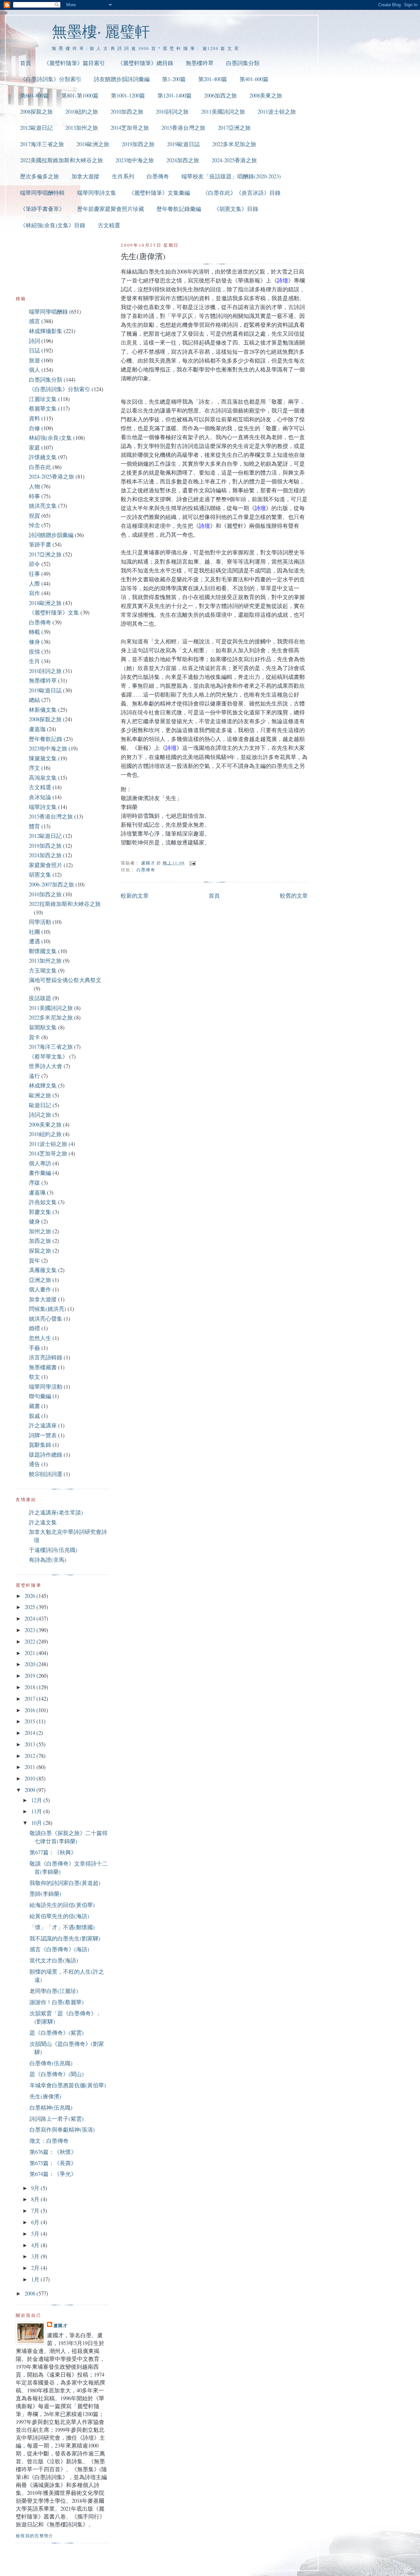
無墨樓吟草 (200, 63)
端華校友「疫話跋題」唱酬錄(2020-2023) (231, 176)
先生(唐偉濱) (45, 2096)
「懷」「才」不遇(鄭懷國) (62, 1927)
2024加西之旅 (183, 160)
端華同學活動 (46, 1387)
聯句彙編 (40, 1396)
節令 (34, 564)
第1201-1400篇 (175, 95)
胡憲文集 (40, 874)
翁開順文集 (43, 1027)
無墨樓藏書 (43, 1367)
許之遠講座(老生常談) (56, 1512)
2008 (31, 2293)
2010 (31, 1778)
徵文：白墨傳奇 (49, 2141)
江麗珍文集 (43, 399)
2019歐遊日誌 (183, 144)
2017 (31, 1699)
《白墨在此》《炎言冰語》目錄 (241, 193)
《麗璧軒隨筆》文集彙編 (159, 193)
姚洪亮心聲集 (46, 1319)
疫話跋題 (40, 998)
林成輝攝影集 (46, 331)
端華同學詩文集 (97, 193)
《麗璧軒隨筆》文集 (54, 612)
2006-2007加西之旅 (52, 884)
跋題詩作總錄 (46, 1455)
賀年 (34, 1260)
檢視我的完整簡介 (35, 2536)
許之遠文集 (43, 1522)
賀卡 (34, 1037)
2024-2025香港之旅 (234, 160)
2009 (31, 1790)
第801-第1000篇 (80, 95)
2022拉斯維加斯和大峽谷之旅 (65, 904)
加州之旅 (40, 1231)
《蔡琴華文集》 (48, 1056)
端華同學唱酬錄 (48, 312)
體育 (34, 826)
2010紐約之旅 (82, 112)
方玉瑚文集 (43, 970)
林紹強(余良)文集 (50, 438)
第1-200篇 (174, 79)
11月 (37, 1811)
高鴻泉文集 (43, 778)
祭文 (34, 1377)
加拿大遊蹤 (85, 176)
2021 (31, 1653)
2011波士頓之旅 (277, 112)
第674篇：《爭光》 (53, 2174)
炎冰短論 (40, 797)
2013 (31, 1744)
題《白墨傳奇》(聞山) (57, 2074)
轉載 (34, 632)
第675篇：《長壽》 (53, 2163)
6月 (36, 2222)
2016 (31, 1710)
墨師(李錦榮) (45, 1894)
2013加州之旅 (82, 128)
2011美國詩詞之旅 (223, 112)
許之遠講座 (43, 1425)
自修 (34, 428)
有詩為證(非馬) (48, 1560)
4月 (36, 2245)
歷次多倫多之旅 (40, 176)
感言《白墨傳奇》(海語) (59, 1949)
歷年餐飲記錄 (46, 739)
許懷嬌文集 (43, 457)
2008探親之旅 (36, 112)
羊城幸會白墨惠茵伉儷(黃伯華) (68, 2085)
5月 (36, 2234)
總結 (34, 700)
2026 (31, 1596)
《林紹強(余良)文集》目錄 (53, 225)
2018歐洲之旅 (93, 144)
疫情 (34, 651)
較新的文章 (135, 896)
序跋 (34, 1183)
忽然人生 (40, 1338)
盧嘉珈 (37, 729)
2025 (31, 1607)
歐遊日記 (40, 1105)
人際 (34, 583)
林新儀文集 (43, 710)
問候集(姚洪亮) (48, 1309)
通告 (34, 1464)
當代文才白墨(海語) (54, 1960)
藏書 (34, 1406)
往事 (34, 574)
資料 (34, 418)
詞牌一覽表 (43, 1435)
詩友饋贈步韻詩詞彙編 (122, 79)
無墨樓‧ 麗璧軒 (101, 31)
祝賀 (34, 515)
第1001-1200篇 (128, 95)
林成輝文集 (43, 1085)
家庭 (34, 448)
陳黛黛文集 (43, 758)
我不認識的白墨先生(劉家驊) (65, 1938)
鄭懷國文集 (43, 951)
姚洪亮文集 (43, 506)
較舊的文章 (294, 896)
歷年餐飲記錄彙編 (179, 209)
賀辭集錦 (40, 1445)
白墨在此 (40, 467)
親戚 (34, 1416)
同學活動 (40, 922)
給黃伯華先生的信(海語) (59, 1916)
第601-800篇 (34, 95)
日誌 (34, 350)
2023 (31, 1630)
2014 (31, 1733)
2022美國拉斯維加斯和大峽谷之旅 (62, 160)
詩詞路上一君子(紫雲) (57, 2119)
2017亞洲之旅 (234, 128)
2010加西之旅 (127, 112)
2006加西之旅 (220, 95)
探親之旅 (40, 1251)
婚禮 (34, 1328)
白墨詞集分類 (243, 63)
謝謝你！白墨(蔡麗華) (57, 2002)
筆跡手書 (40, 544)
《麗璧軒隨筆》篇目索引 (74, 63)
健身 (34, 1221)
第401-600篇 (254, 79)
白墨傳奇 (158, 176)
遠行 (34, 1076)
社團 (34, 932)
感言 (34, 321)
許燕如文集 (43, 1202)
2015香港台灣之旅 (183, 128)
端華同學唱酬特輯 (42, 193)
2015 (31, 1721)
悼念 (34, 525)
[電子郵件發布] (192, 863)
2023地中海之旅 (135, 160)
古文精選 (109, 225)
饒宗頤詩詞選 (46, 1474)
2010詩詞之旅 (172, 112)
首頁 (26, 63)
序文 (34, 768)
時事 (34, 496)
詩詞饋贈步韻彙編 (51, 535)
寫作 (34, 593)
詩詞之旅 (40, 1115)
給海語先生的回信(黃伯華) (62, 1905)
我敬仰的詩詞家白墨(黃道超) (65, 1883)
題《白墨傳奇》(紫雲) (57, 2033)
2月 (36, 2268)
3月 (36, 2256)
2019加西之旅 (138, 144)
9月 (36, 2188)
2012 (31, 1756)
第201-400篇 (213, 79)
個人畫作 (40, 1289)
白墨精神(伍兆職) (51, 2107)
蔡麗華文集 (43, 408)
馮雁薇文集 (43, 1270)
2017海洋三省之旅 (42, 144)
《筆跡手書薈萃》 (42, 209)
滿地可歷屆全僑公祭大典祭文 (65, 980)
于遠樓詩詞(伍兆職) (53, 1550)
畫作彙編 (40, 1173)
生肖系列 (123, 176)
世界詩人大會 (46, 1066)
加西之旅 (40, 1241)
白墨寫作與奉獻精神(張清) (62, 2129)
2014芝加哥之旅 (130, 128)
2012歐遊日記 (36, 128)
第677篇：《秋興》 (53, 1852)
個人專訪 (40, 1163)
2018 (31, 1687)
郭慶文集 (40, 1212)
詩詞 (34, 341)
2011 (31, 1767)
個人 (34, 370)
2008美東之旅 (266, 95)
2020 (31, 1664)
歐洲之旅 (40, 1095)
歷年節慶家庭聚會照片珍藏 (111, 209)
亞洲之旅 (40, 1280)
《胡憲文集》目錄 (236, 209)
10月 (37, 1823)
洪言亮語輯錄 (46, 1357)
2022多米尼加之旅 (234, 144)
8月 (36, 2199)
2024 (31, 1618)
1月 (36, 2279)
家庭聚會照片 (46, 865)
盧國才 (61, 2325)
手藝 (34, 1348)
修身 (34, 642)
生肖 (34, 661)
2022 (31, 1641)
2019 (31, 1676)
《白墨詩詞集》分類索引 (51, 79)
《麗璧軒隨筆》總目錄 (145, 63)
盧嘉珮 (37, 1192)
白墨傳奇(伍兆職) (51, 2063)
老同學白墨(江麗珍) (54, 1991)
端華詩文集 (43, 807)
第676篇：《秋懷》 (53, 2152)
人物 (34, 486)
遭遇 (34, 941)
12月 (37, 1800)
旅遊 (34, 360)
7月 (36, 2211)
